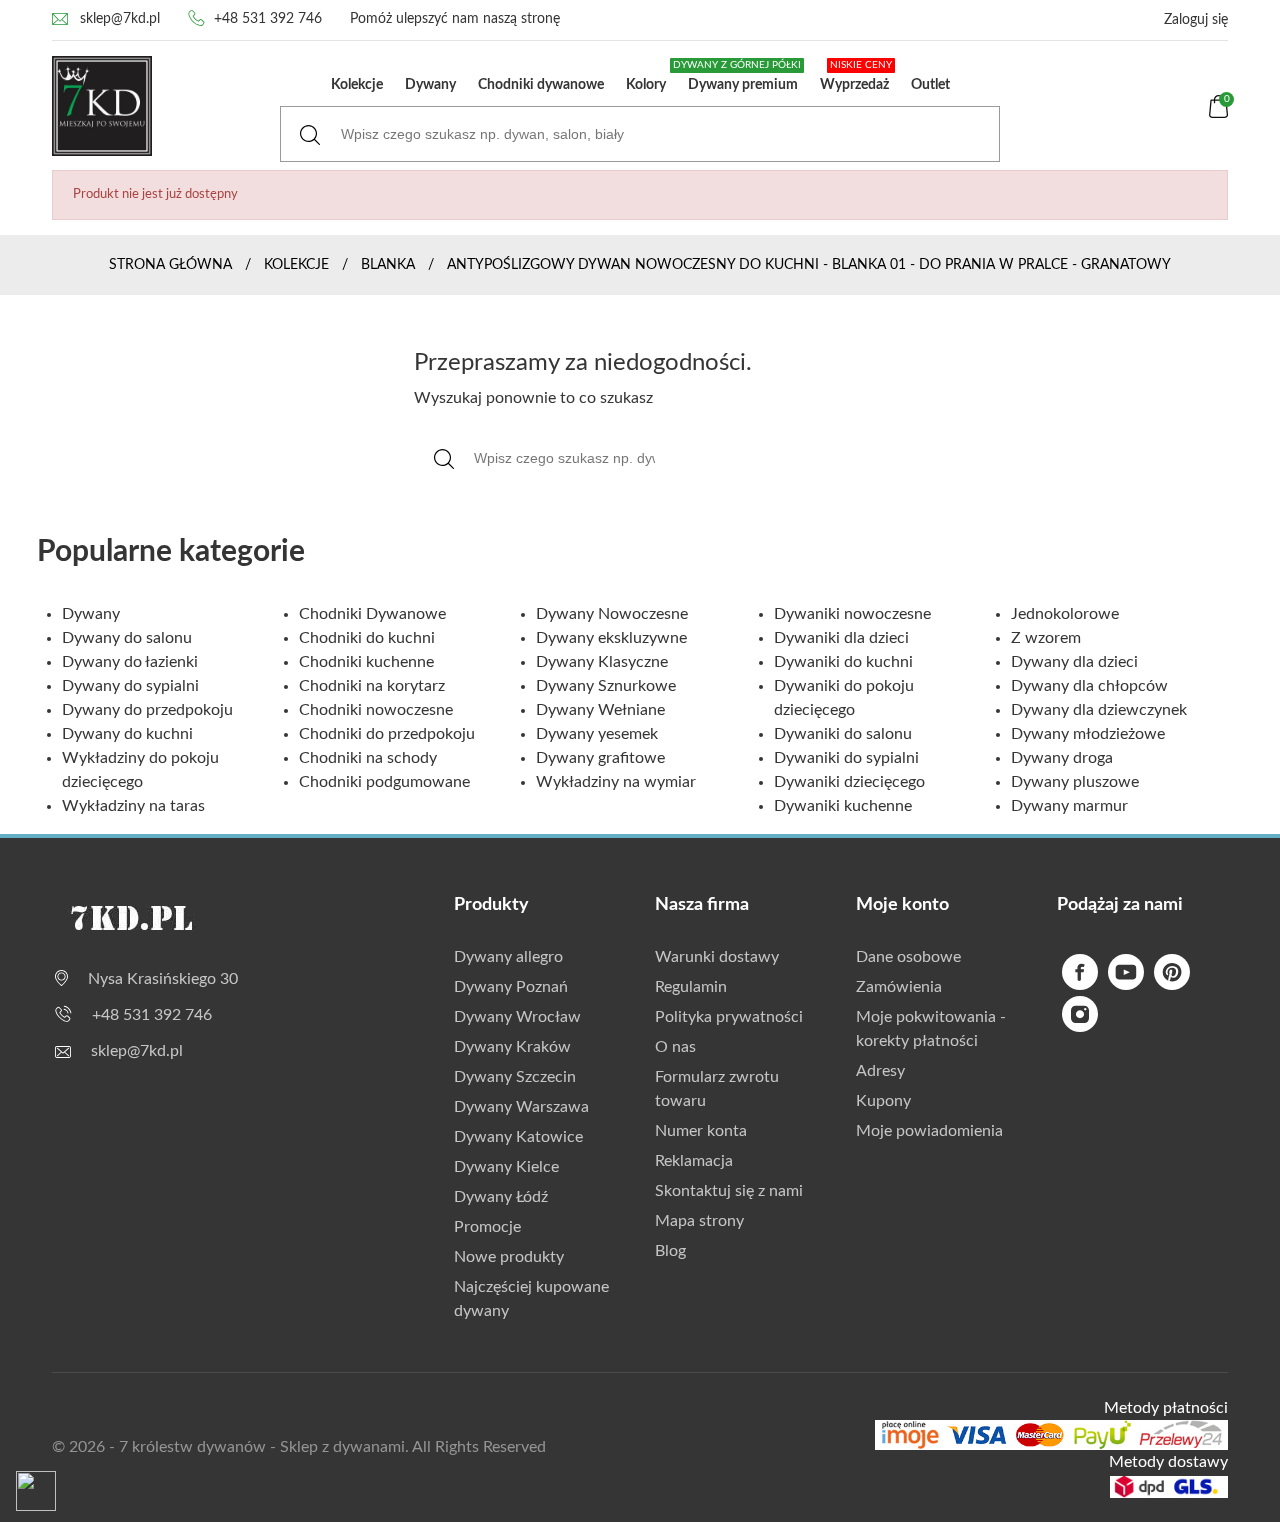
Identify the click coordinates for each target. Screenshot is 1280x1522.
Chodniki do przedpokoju (387, 734)
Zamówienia (899, 987)
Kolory (646, 85)
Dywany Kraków (512, 1047)
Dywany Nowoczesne (612, 614)
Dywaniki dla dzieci (841, 638)
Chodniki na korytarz (372, 686)
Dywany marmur (1069, 806)
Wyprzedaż (856, 76)
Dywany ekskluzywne (611, 638)
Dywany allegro (508, 957)
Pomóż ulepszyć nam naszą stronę (455, 19)
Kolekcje (357, 85)
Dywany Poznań (511, 987)
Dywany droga (1062, 758)
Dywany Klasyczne (602, 662)
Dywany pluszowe (1075, 782)
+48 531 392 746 (268, 19)
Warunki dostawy (717, 957)
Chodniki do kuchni (367, 638)
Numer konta (701, 1131)
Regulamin (691, 987)
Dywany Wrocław (517, 1017)
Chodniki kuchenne (366, 662)
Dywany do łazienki (130, 662)
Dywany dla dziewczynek (1099, 710)
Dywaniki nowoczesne (852, 614)
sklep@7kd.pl (120, 19)
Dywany (430, 85)
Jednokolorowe (1065, 614)
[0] (1218, 114)
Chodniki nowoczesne (376, 710)
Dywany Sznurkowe (606, 686)
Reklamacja (694, 1161)
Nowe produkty (509, 1257)
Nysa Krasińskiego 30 (163, 979)
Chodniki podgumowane (384, 782)
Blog (670, 1251)
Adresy (880, 1071)
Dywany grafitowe (600, 758)
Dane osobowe (908, 957)
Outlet (930, 85)
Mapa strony (699, 1221)
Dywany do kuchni (127, 734)
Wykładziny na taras (133, 806)
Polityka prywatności (729, 1017)
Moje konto (902, 905)
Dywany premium (739, 76)
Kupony (883, 1101)
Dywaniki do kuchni (843, 662)
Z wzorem (1046, 638)
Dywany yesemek (597, 734)
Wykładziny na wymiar (616, 782)
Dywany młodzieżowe (1088, 734)
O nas (675, 1047)
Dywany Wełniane (600, 710)
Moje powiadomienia (929, 1131)
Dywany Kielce (506, 1167)
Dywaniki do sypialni (846, 758)
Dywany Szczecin (515, 1077)
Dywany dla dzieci (1074, 662)
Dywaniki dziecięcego (849, 782)
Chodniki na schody (368, 758)
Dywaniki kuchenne (843, 806)
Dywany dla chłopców (1089, 686)
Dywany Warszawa (521, 1107)
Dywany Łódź (501, 1197)
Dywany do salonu (127, 638)
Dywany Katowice (518, 1137)
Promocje (487, 1227)
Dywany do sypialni (130, 686)
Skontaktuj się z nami (729, 1191)
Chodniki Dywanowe (372, 614)
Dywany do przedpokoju (147, 710)
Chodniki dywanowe (541, 85)
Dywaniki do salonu (843, 734)
